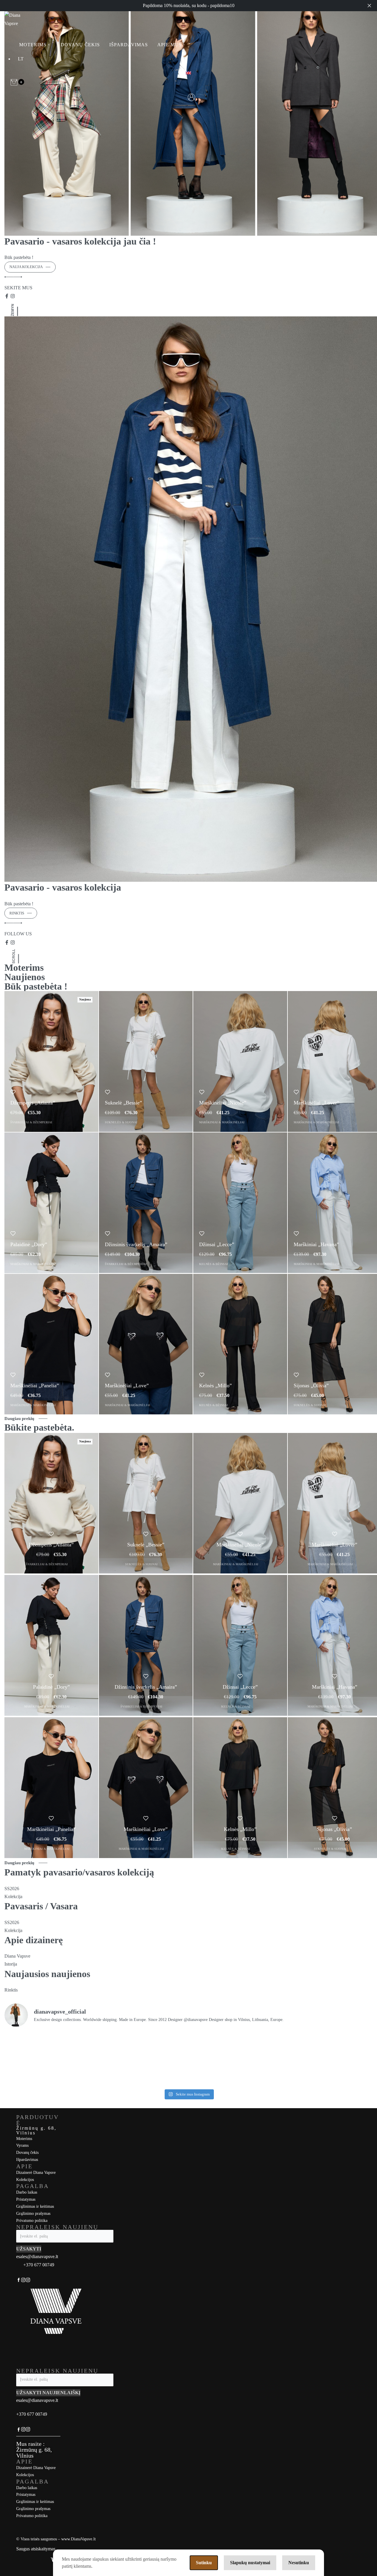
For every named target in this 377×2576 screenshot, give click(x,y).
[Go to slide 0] (5, 304)
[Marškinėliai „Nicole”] (240, 1061)
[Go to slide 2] (6, 304)
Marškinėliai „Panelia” (35, 1386)
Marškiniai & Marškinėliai (222, 1122)
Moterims (24, 967)
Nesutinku (299, 2563)
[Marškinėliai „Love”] (146, 1344)
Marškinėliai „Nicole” (223, 1103)
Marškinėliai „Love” (127, 1386)
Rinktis (17, 913)
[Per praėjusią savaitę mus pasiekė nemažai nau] (235, 2059)
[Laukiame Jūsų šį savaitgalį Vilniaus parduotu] (328, 2059)
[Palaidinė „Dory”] (51, 1203)
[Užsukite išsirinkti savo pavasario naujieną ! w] (49, 2059)
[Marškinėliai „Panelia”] (51, 1344)
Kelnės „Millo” (215, 1386)
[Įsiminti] (13, 1092)
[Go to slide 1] (5, 304)
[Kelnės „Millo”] (240, 1344)
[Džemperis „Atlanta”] (51, 1061)
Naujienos (25, 977)
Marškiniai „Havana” (316, 1244)
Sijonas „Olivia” (311, 1386)
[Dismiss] (369, 6)
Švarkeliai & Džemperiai (31, 1122)
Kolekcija (13, 1930)
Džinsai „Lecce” (217, 1244)
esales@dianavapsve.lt (37, 2257)
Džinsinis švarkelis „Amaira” (136, 1244)
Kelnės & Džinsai (214, 1264)
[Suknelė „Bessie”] (146, 1061)
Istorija (11, 1964)
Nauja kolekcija (26, 267)
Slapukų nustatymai (250, 2563)
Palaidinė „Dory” (29, 1244)
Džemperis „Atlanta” (33, 1103)
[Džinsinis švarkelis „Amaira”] (146, 1203)
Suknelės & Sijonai (121, 1122)
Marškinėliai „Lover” (316, 1103)
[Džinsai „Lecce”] (240, 1203)
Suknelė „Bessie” (123, 1103)
